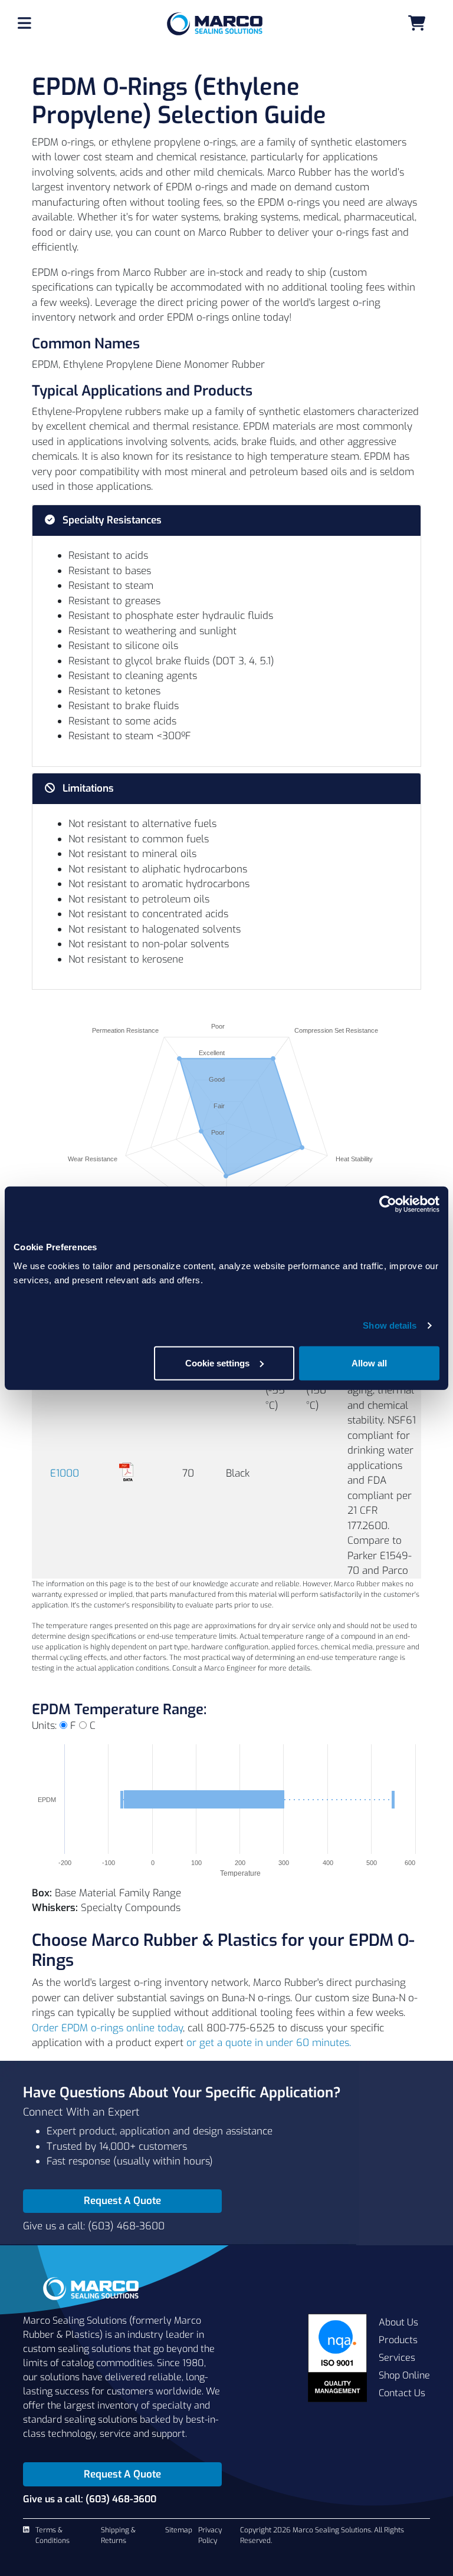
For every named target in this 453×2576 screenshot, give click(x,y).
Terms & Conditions (52, 2535)
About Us (398, 2322)
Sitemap (179, 2530)
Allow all (369, 1363)
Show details (390, 1325)
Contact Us (402, 2393)
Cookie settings (217, 1363)
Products (398, 2340)
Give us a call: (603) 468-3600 (94, 2226)
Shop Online (404, 2375)
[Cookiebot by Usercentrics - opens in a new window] (388, 1204)
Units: (44, 1726)
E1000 (65, 1473)
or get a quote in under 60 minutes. (269, 2043)
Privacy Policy (210, 2535)
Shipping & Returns (118, 2535)
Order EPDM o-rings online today (107, 2028)
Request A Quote (122, 2201)
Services (397, 2358)
